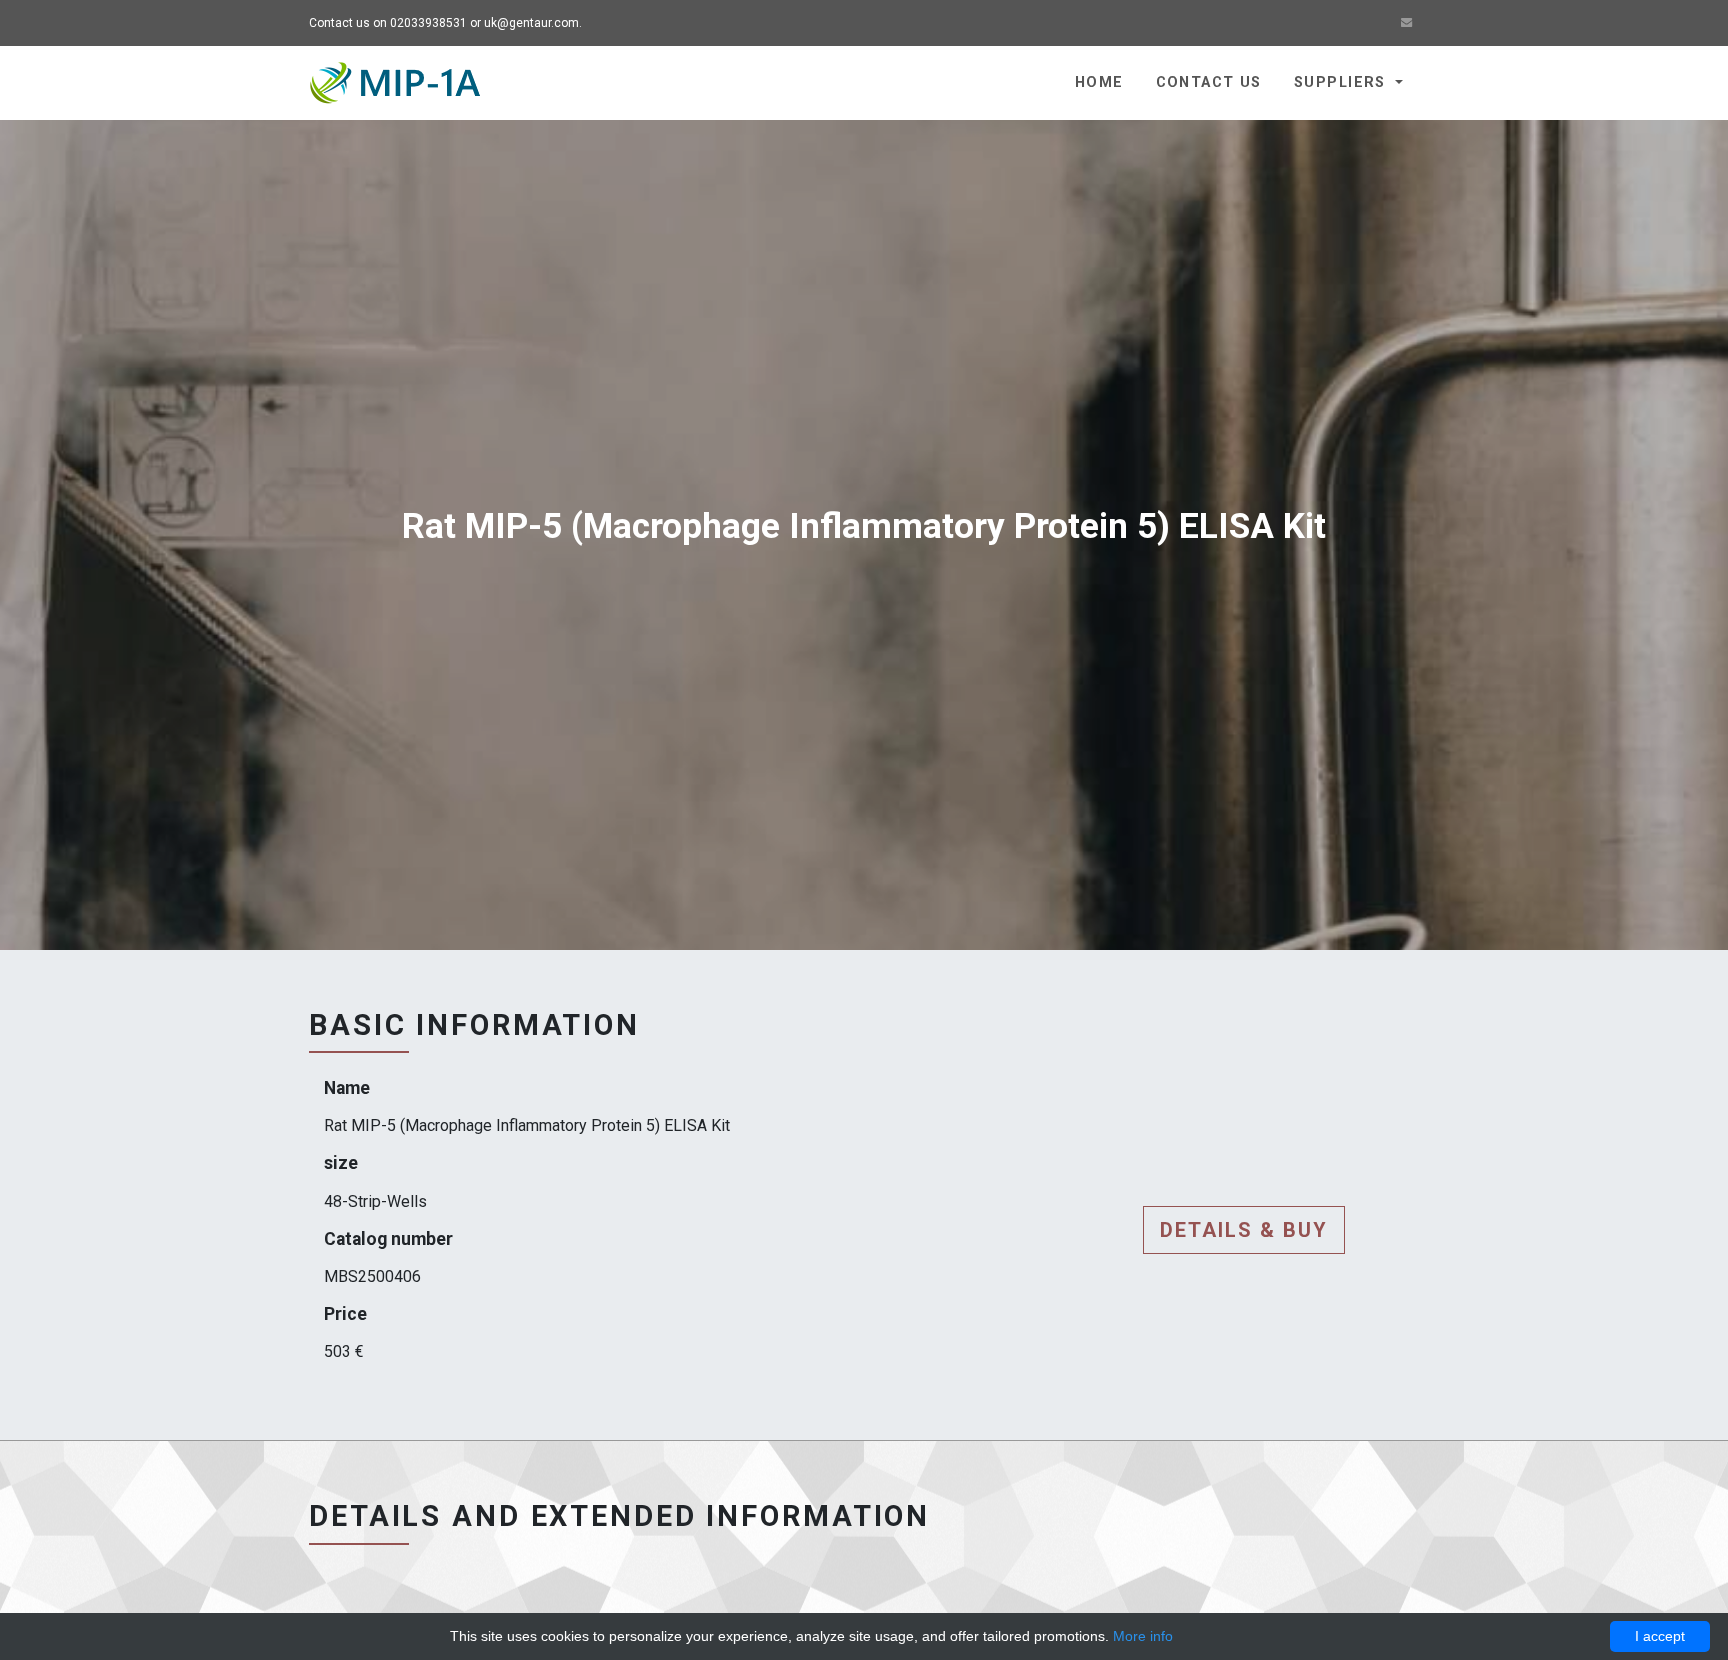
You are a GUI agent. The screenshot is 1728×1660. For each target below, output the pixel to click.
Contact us (1209, 82)
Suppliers (1342, 82)
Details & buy (1244, 1230)
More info (1143, 1636)
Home (1099, 82)
